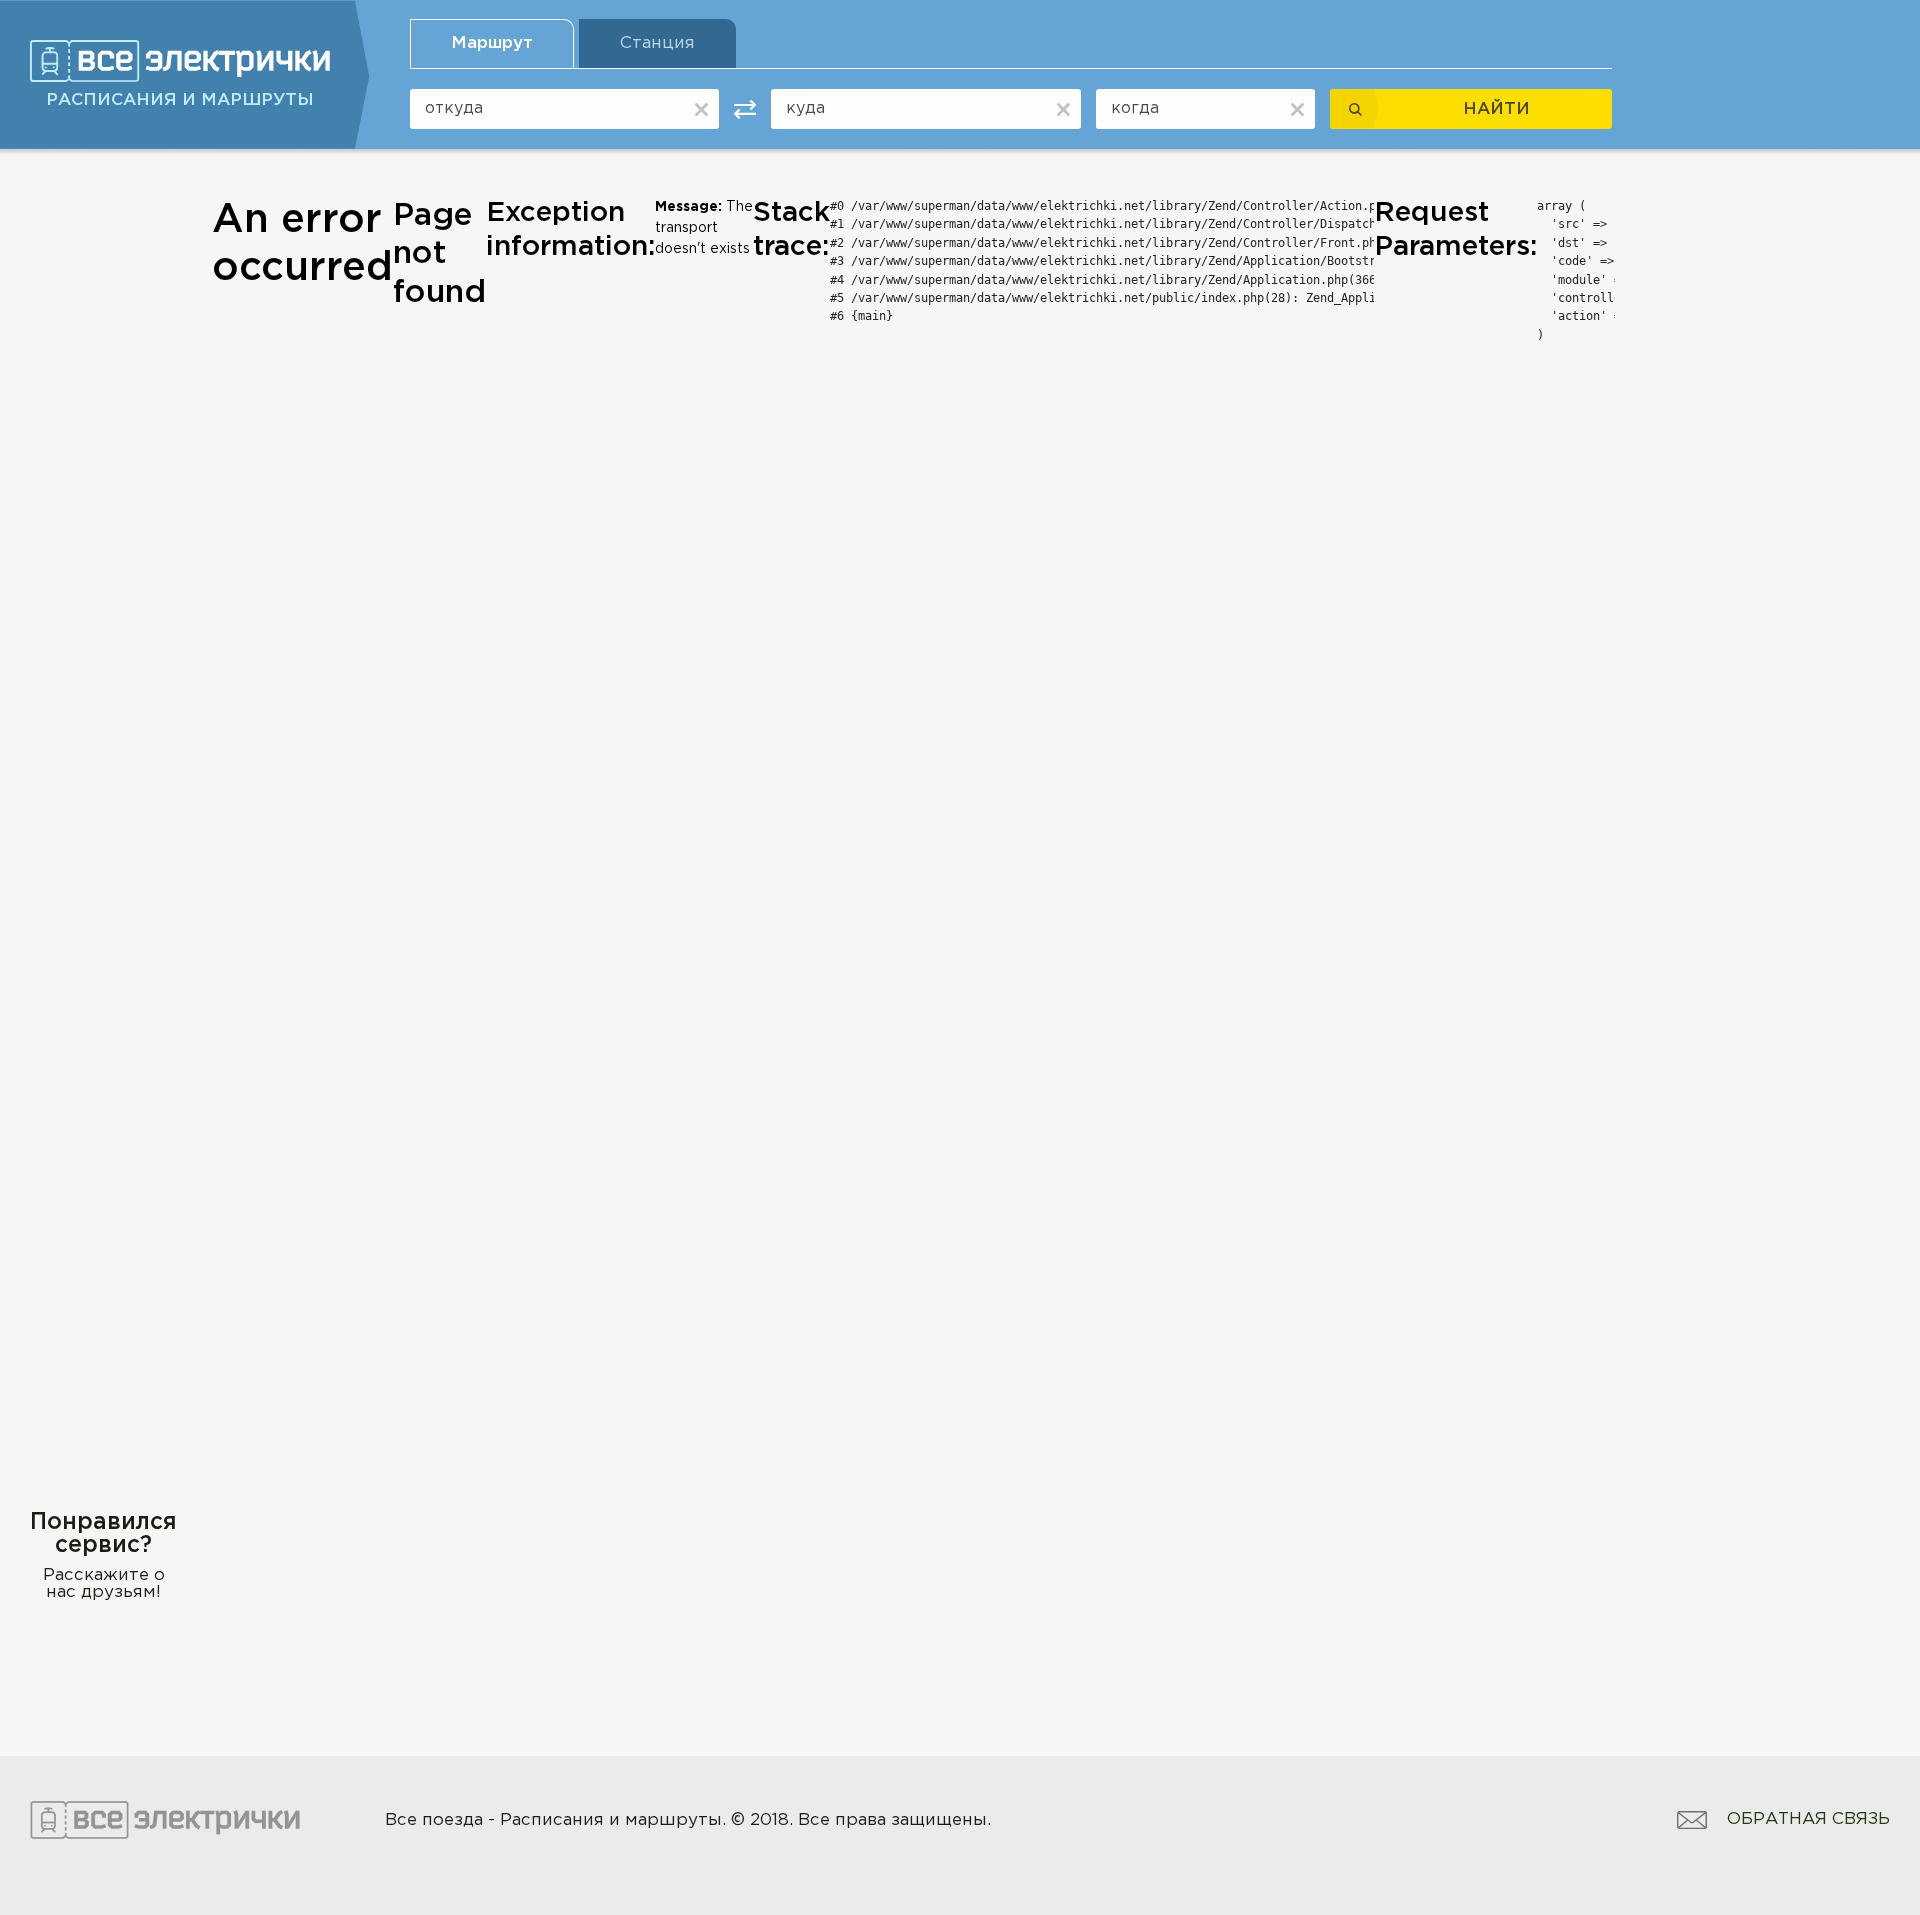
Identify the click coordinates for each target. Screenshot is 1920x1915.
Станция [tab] (657, 43)
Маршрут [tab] (492, 43)
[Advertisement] (103, 497)
